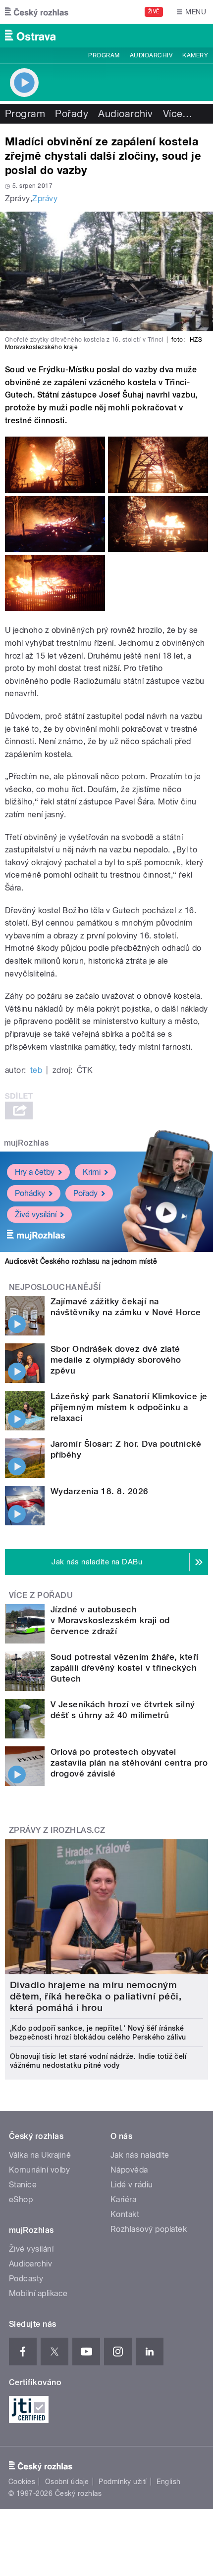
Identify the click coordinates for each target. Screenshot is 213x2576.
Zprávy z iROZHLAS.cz (57, 1830)
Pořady (72, 114)
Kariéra (123, 2199)
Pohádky (30, 1193)
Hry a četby (35, 1172)
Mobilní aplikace (38, 2293)
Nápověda (129, 2170)
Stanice (23, 2185)
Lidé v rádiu (132, 2185)
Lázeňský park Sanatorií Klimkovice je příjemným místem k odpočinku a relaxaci (129, 1407)
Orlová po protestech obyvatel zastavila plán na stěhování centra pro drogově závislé (129, 1763)
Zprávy (45, 199)
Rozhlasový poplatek (149, 2229)
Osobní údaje (67, 2482)
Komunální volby (39, 2170)
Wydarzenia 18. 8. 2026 (100, 1491)
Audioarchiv (151, 55)
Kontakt (125, 2214)
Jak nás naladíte (140, 2155)
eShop (21, 2199)
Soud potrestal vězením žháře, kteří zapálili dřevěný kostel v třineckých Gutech (125, 1668)
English (168, 2482)
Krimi (92, 1172)
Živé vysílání (36, 1215)
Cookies (22, 2482)
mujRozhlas (27, 1143)
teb (36, 1070)
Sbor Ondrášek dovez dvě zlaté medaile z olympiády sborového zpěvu (116, 1360)
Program (104, 55)
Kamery (195, 55)
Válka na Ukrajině (40, 2155)
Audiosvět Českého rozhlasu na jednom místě (81, 1261)
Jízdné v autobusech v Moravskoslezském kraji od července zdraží (110, 1620)
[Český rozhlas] (37, 12)
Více (178, 114)
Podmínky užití (123, 2482)
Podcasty (26, 2279)
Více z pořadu (41, 1595)
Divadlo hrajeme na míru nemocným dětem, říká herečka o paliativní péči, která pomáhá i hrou (96, 1996)
